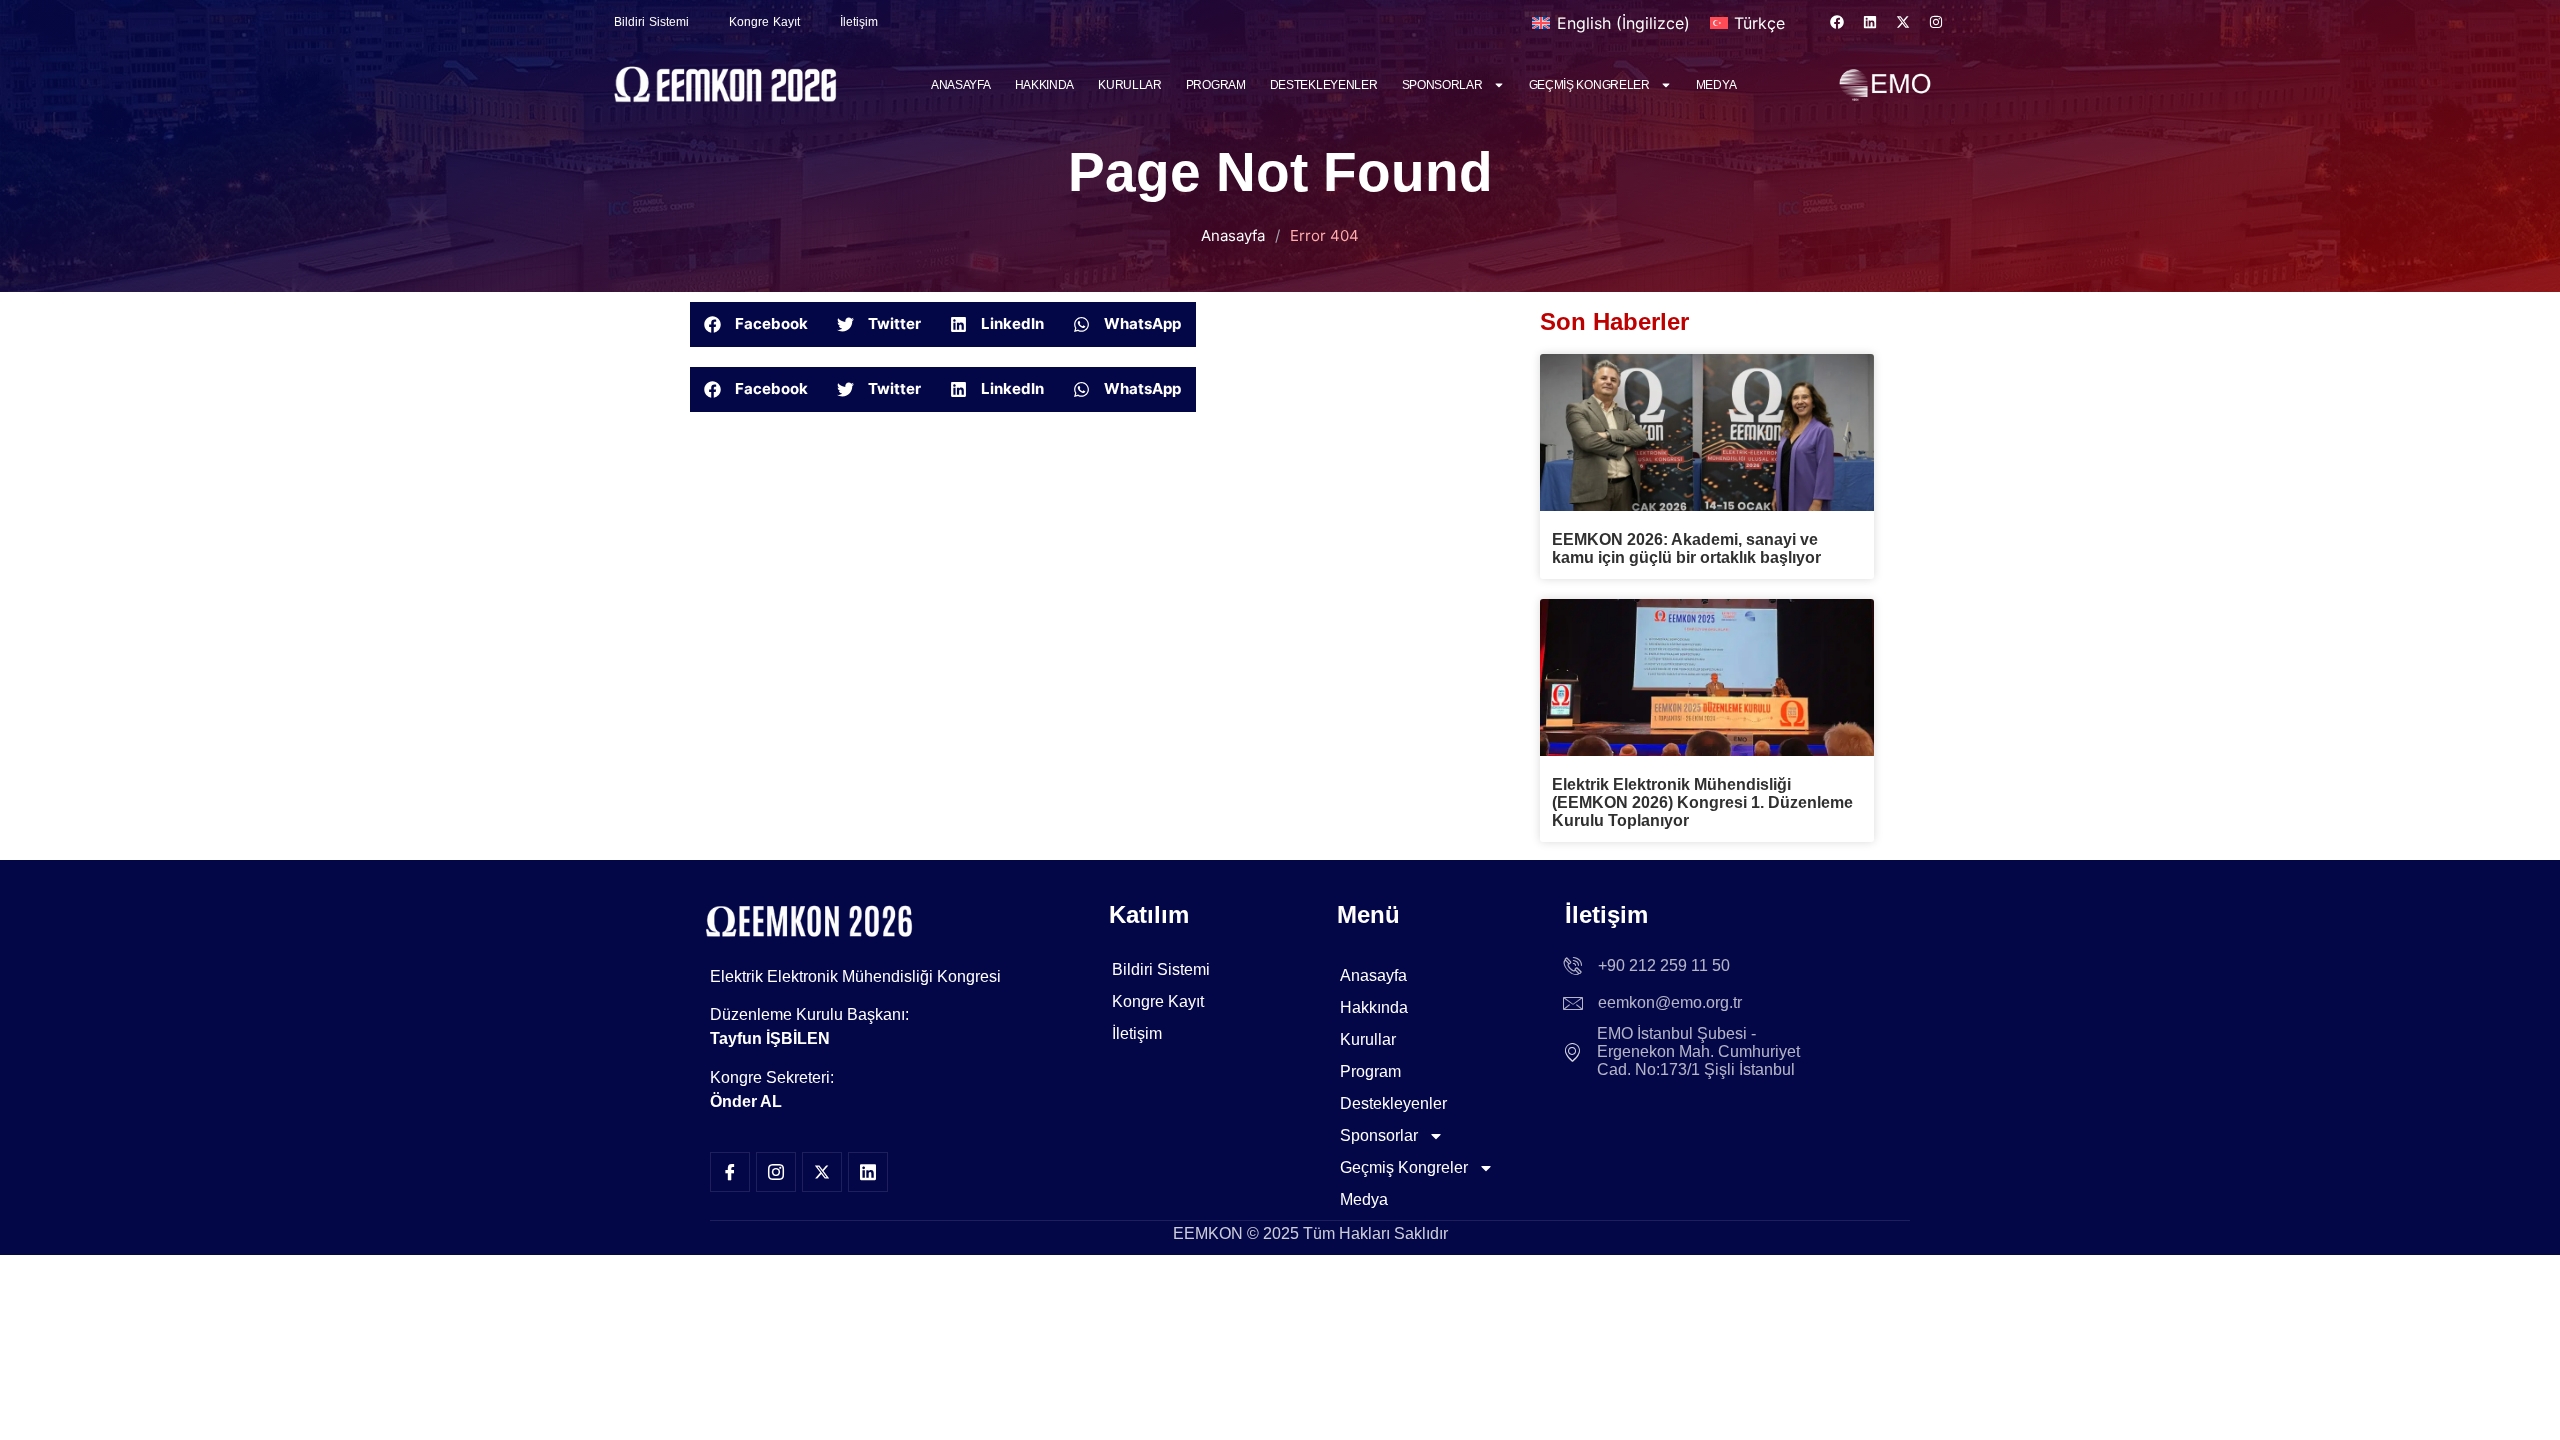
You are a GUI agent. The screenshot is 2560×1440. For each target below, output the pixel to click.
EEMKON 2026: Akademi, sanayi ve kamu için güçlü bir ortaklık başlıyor (1686, 548)
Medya (1716, 85)
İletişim (859, 22)
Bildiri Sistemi (651, 22)
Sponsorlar (1442, 85)
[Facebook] (1837, 22)
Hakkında (1045, 85)
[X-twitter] (1903, 22)
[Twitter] (822, 1172)
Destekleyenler (1324, 85)
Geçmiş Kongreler (1589, 85)
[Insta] (776, 1172)
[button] (756, 324)
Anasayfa (961, 85)
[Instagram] (1936, 22)
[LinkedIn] (868, 1172)
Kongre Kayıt (764, 22)
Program (1216, 85)
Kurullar (1130, 85)
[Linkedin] (1870, 22)
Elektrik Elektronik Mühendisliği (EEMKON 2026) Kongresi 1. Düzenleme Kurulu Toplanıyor (1702, 802)
